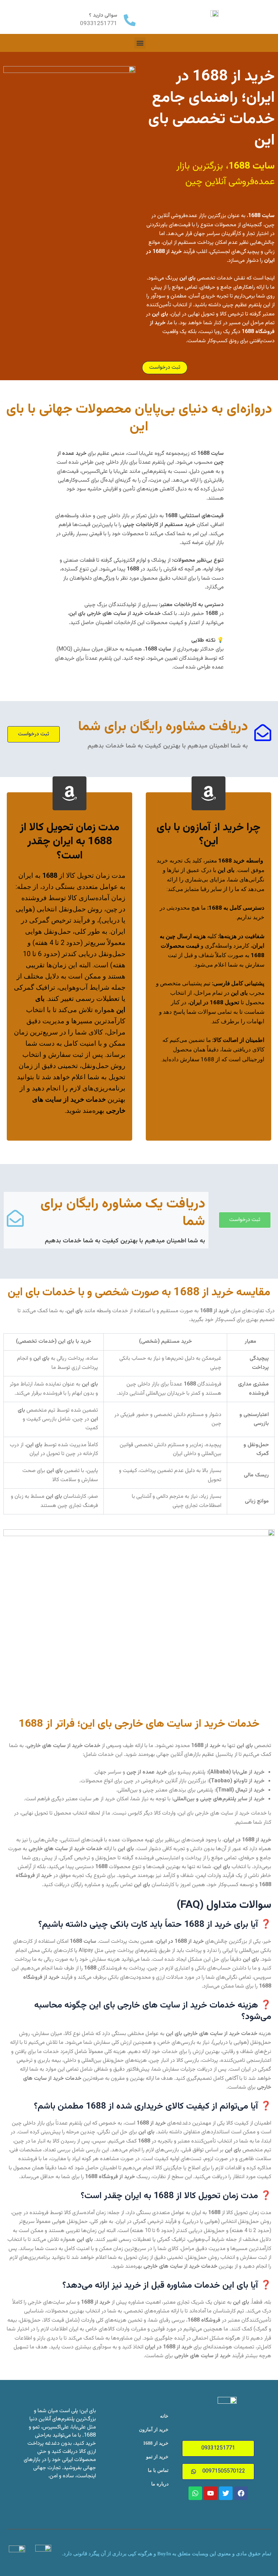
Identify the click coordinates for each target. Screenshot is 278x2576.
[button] (140, 43)
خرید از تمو (157, 2457)
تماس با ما (158, 2470)
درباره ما (160, 2484)
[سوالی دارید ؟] (130, 20)
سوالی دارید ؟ (103, 15)
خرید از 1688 (156, 2443)
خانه (164, 2416)
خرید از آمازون (154, 2430)
